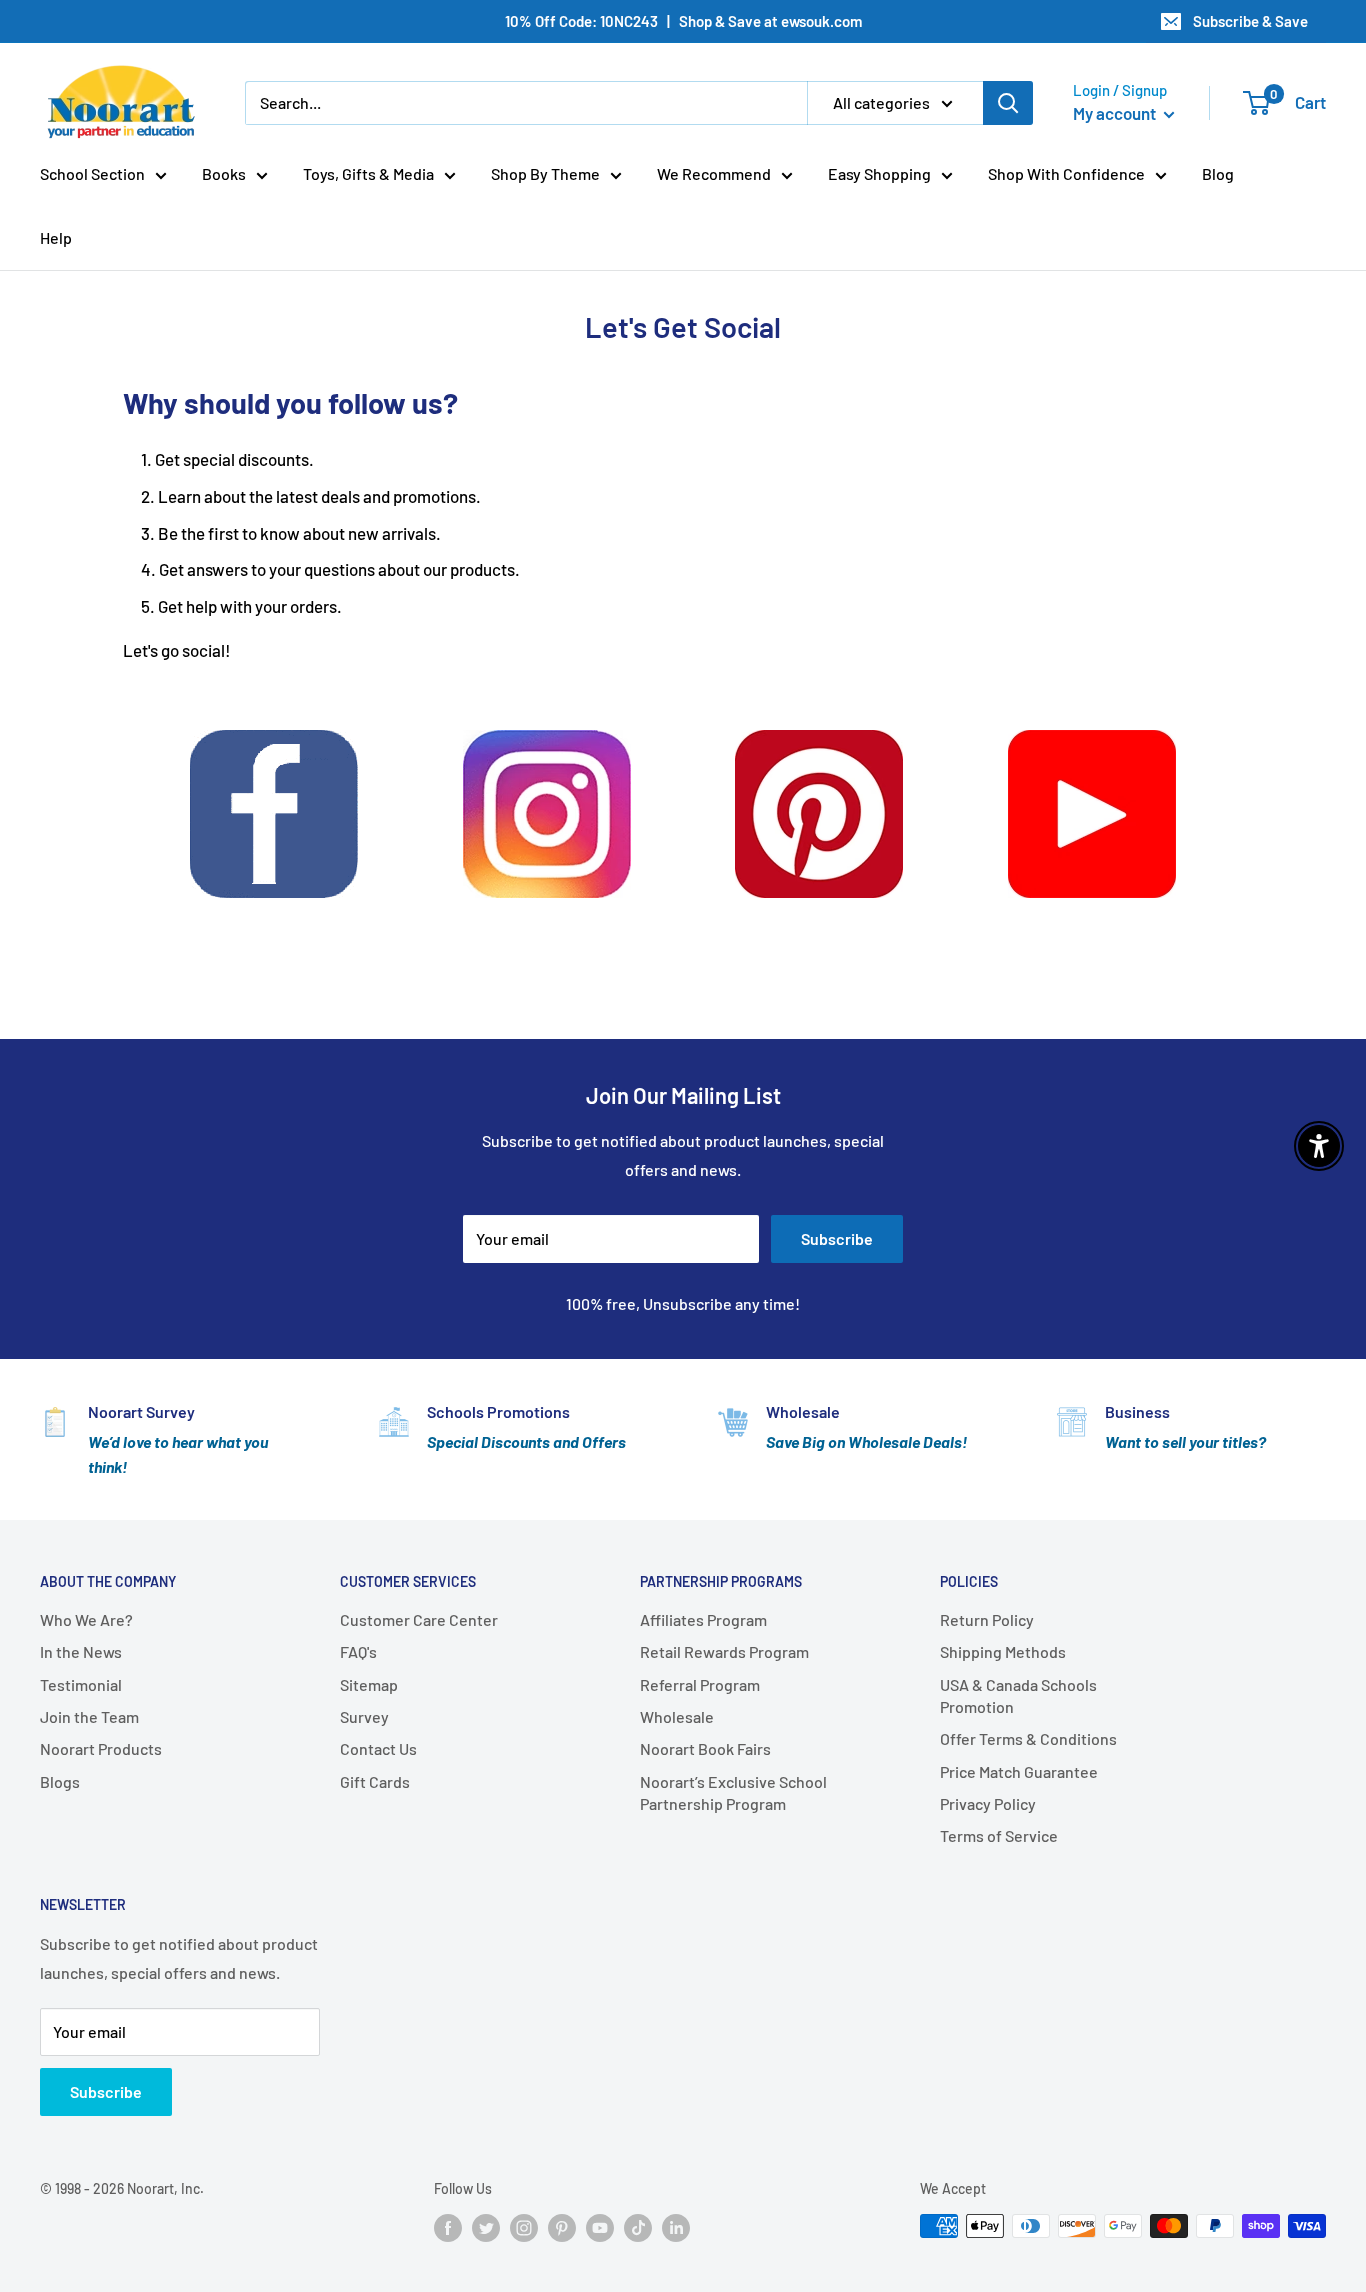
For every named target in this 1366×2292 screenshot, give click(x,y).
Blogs (60, 1781)
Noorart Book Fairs (705, 1748)
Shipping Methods (1003, 1651)
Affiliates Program (703, 1619)
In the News (81, 1651)
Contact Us (378, 1748)
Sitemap (369, 1684)
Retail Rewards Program (724, 1651)
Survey (364, 1716)
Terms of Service (999, 1835)
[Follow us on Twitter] (486, 2228)
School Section (92, 173)
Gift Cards (375, 1781)
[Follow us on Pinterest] (562, 2228)
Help (56, 237)
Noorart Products (101, 1748)
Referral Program (700, 1684)
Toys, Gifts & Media (368, 173)
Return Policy (987, 1619)
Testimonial (81, 1684)
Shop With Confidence (1066, 173)
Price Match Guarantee (1019, 1771)
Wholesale (677, 1716)
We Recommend (714, 173)
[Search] (1008, 103)
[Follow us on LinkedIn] (676, 2228)
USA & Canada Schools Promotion (1018, 1695)
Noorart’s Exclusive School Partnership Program (733, 1792)
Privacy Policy (988, 1803)
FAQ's (358, 1651)
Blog (1218, 173)
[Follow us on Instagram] (524, 2228)
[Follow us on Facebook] (448, 2228)
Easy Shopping (879, 173)
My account (1116, 113)
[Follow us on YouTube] (600, 2228)
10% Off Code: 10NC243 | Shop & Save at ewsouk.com (683, 21)
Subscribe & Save (1250, 21)
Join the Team (89, 1716)
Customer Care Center (419, 1619)
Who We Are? (86, 1619)
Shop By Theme (545, 173)
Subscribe (837, 1238)
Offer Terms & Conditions (1028, 1738)
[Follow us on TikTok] (638, 2228)
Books (224, 173)
